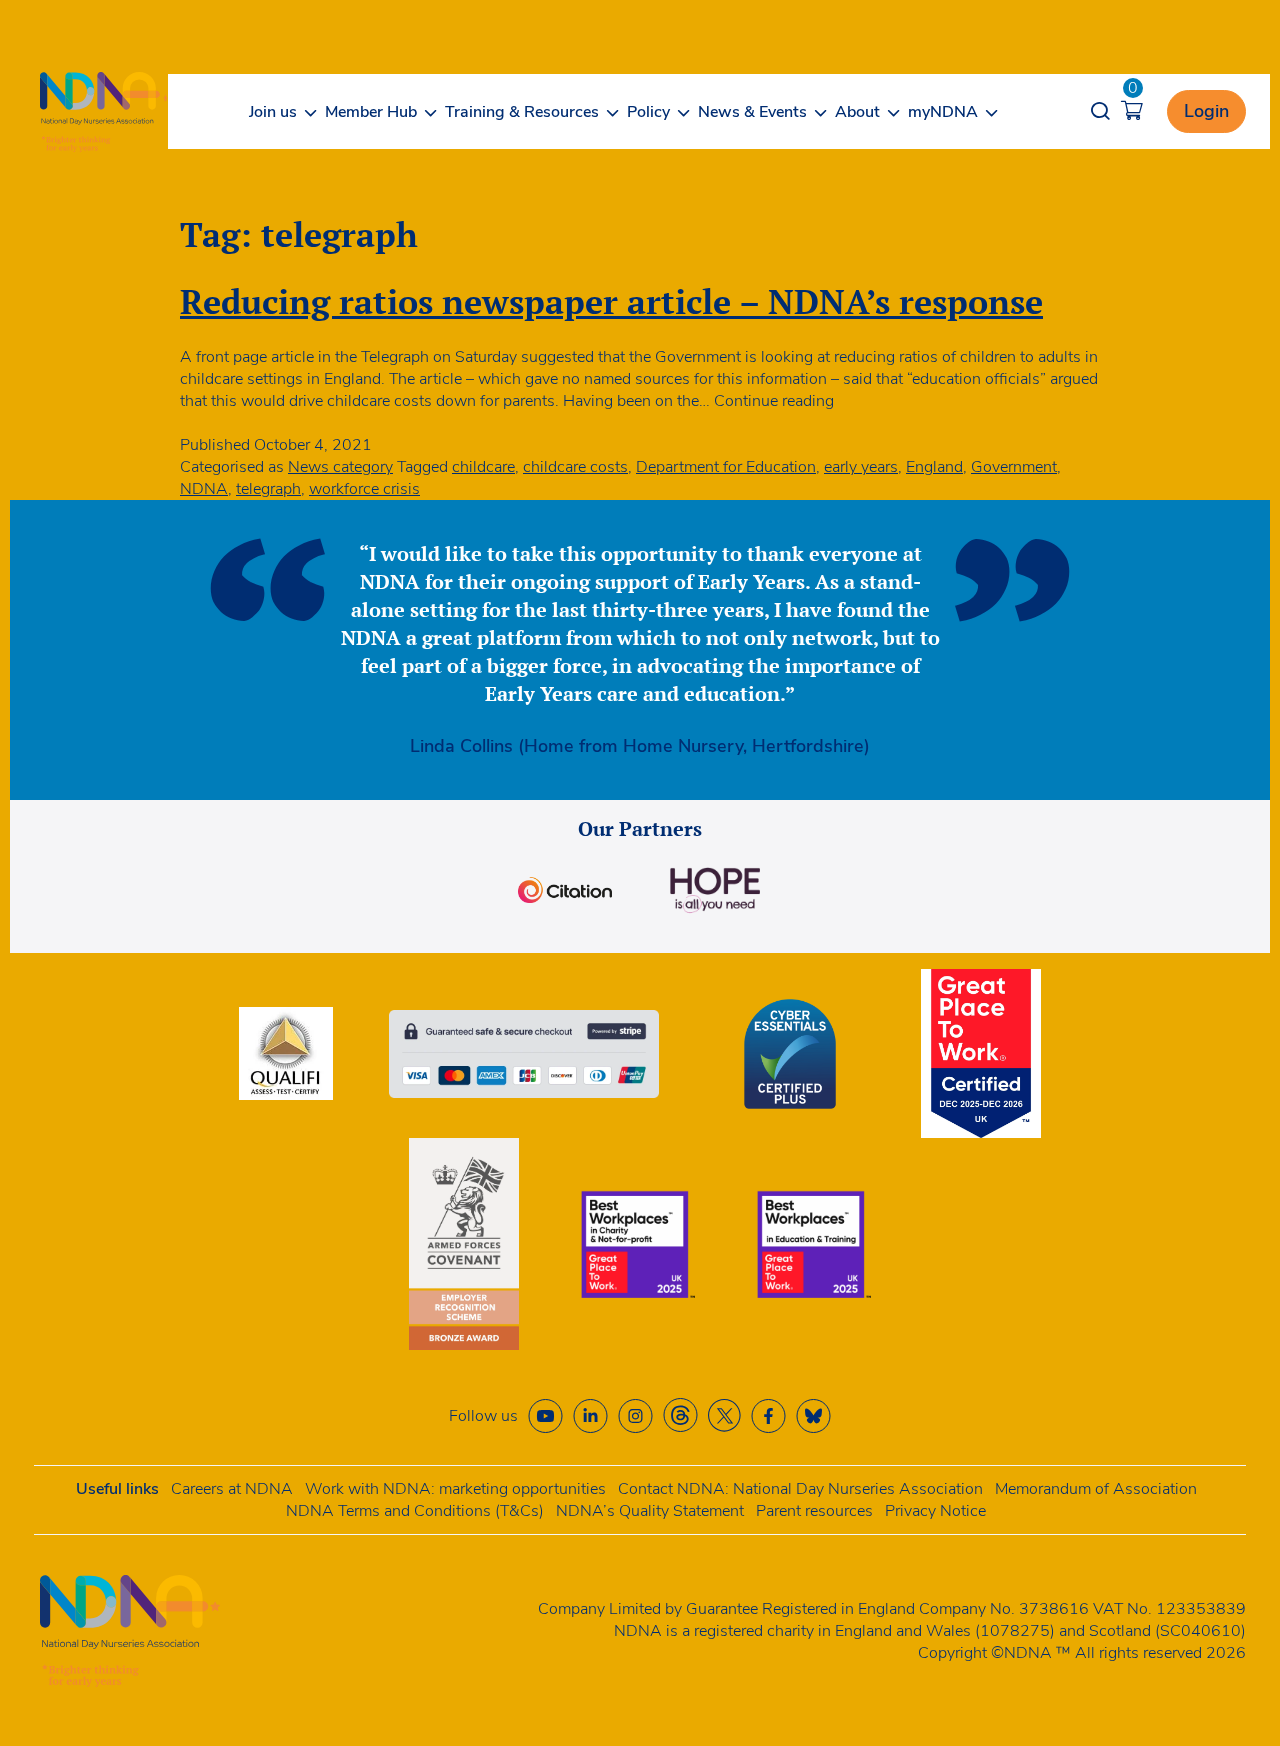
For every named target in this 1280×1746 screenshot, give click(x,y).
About (857, 112)
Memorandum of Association (1096, 1489)
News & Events (752, 112)
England (934, 467)
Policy (648, 112)
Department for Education (726, 467)
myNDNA (943, 112)
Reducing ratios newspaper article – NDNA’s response (611, 301)
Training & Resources (522, 112)
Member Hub (371, 112)
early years (861, 467)
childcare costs (575, 467)
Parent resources (814, 1511)
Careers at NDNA (232, 1489)
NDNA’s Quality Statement (650, 1511)
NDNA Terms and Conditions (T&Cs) (415, 1511)
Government (1014, 467)
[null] (680, 1415)
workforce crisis (364, 489)
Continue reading (774, 401)
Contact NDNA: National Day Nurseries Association (800, 1489)
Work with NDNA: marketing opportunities (455, 1489)
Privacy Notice (935, 1511)
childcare (483, 467)
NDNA (204, 489)
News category (340, 467)
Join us (273, 112)
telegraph (268, 489)
